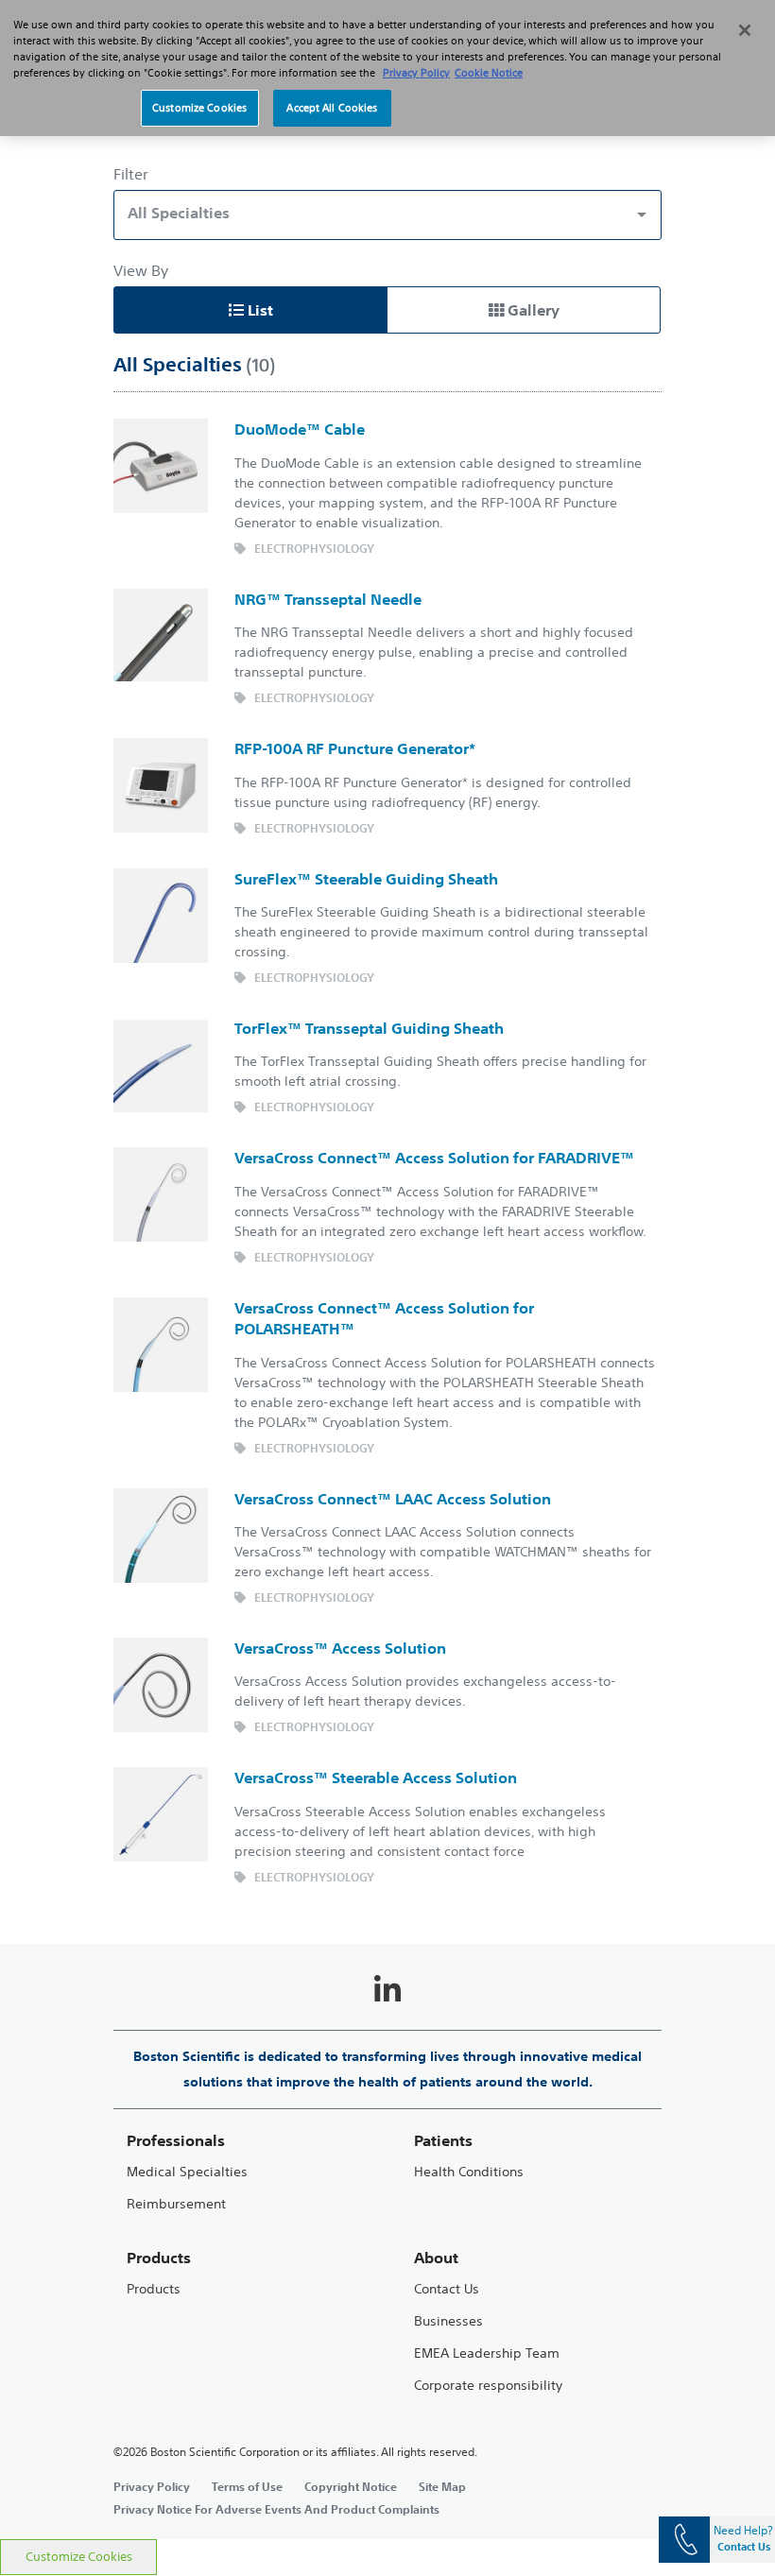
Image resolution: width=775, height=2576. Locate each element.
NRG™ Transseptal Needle (328, 599)
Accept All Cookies (332, 108)
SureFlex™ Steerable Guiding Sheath (366, 879)
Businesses (448, 2321)
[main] (387, 1300)
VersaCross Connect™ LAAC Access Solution (393, 1499)
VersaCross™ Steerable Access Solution (376, 1777)
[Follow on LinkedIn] (387, 1990)
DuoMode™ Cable (300, 429)
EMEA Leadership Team (487, 2353)
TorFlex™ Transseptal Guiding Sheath (369, 1028)
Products (154, 2289)
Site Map (442, 2486)
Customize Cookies (79, 2557)
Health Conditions (469, 2172)
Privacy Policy (152, 2486)
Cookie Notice (489, 73)
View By (141, 270)
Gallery (532, 310)
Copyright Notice (351, 2486)
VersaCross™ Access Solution (340, 1648)
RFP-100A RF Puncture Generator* (355, 748)
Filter (131, 174)
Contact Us (447, 2289)
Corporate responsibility (488, 2386)
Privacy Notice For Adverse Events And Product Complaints (276, 2509)
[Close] (745, 30)
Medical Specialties (187, 2172)
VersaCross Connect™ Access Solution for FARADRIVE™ (434, 1158)
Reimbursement (176, 2204)
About (436, 2258)
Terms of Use (247, 2486)
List (258, 310)
